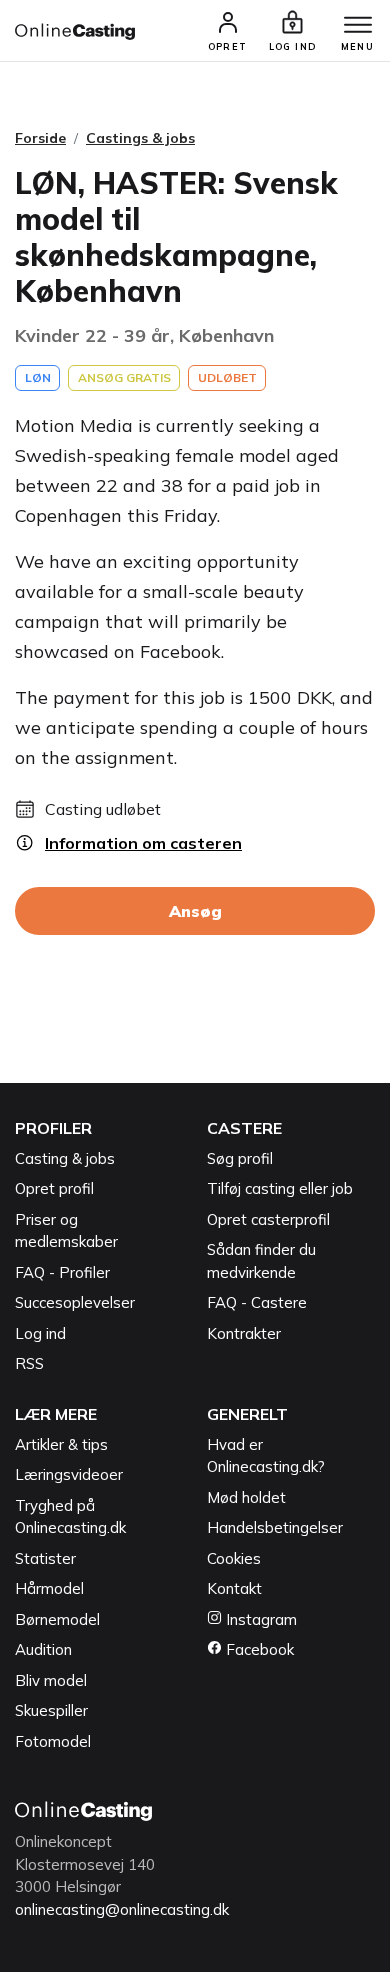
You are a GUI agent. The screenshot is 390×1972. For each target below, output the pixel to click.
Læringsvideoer (69, 1474)
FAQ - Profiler (62, 1272)
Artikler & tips (61, 1444)
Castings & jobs (140, 138)
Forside (40, 138)
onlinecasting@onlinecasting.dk (122, 1909)
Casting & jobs (65, 1158)
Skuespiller (51, 1710)
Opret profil (54, 1188)
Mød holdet (246, 1497)
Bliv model (51, 1680)
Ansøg (195, 911)
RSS (29, 1363)
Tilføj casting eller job (280, 1188)
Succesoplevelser (75, 1302)
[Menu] (358, 26)
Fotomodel (53, 1741)
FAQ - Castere (257, 1302)
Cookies (234, 1558)
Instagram (259, 1619)
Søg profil (240, 1158)
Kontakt (234, 1588)
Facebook (258, 1649)
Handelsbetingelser (275, 1527)
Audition (43, 1649)
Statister (45, 1558)
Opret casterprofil (268, 1219)
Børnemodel (57, 1619)
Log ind (40, 1333)
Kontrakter (244, 1333)
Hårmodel (49, 1588)
